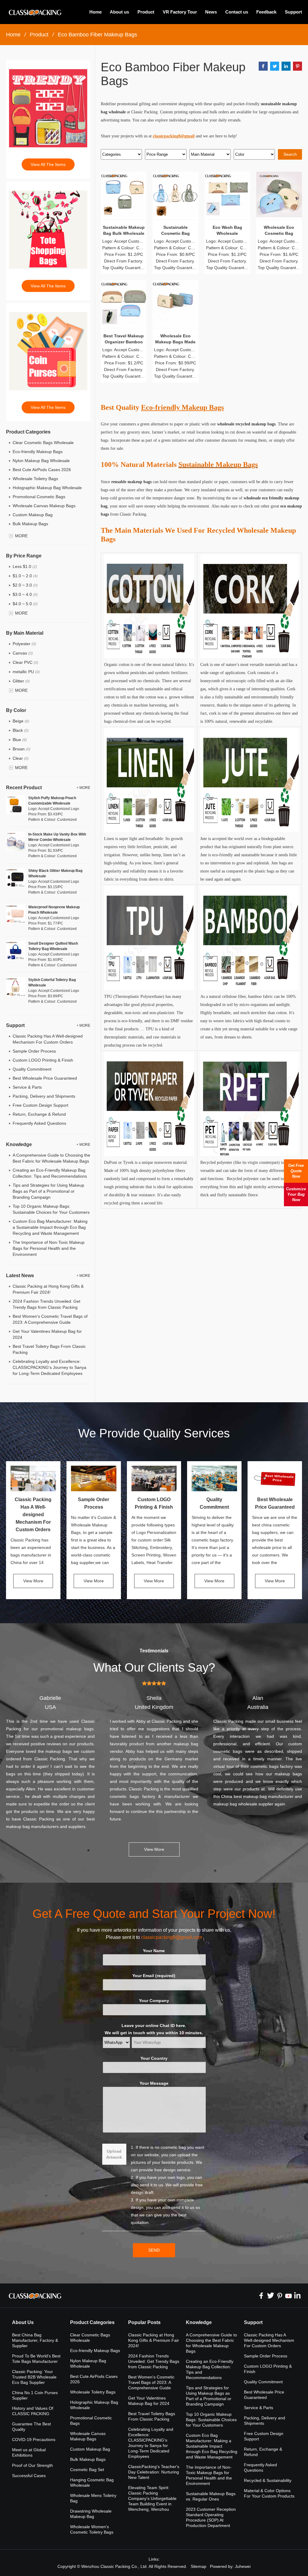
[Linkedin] (297, 2295)
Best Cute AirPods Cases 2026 (42, 470)
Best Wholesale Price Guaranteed (45, 1078)
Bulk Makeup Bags (30, 524)
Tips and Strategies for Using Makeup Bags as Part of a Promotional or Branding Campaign (48, 1191)
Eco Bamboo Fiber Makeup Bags (97, 35)
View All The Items (48, 164)
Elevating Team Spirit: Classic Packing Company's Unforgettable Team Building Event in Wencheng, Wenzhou (152, 2498)
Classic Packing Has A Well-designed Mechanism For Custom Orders (33, 1515)
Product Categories (92, 2322)
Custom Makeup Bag (33, 515)
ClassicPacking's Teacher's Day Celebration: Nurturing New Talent (154, 2472)
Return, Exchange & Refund (39, 1114)
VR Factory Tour (180, 12)
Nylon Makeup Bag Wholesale (41, 461)
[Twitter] (270, 2295)
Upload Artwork (114, 2154)
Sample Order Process (34, 1051)
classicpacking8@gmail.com (172, 1937)
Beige (21, 721)
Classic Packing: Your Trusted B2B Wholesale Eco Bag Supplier (34, 2377)
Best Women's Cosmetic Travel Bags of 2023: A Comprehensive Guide (151, 2382)
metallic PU (26, 672)
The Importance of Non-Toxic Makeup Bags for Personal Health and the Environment (49, 1248)
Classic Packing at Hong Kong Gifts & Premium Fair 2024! (154, 2340)
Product (146, 12)
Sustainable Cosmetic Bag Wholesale (176, 233)
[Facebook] (261, 2295)
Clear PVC (25, 662)
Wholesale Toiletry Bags (35, 479)
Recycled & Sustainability (268, 2480)
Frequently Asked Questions (39, 1123)
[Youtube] (288, 2295)
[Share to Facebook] (263, 66)
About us (119, 12)
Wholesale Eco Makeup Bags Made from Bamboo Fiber (175, 342)
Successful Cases (29, 2476)
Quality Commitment (32, 1069)
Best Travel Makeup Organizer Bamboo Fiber (124, 342)
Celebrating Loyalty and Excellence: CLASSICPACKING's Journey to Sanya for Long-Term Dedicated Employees (49, 1367)
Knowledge (199, 2322)
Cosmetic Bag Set (87, 2470)
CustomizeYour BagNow (296, 1194)
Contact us (237, 12)
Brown (22, 749)
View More (33, 1581)
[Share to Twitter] (275, 66)
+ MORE (83, 788)
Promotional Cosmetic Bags (39, 497)
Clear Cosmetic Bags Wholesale (43, 443)
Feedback (266, 12)
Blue (20, 740)
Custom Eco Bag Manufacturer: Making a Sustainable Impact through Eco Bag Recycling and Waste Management (50, 1227)
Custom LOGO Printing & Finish (43, 1060)
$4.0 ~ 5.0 (25, 604)
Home (95, 12)
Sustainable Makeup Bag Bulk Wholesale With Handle (124, 233)
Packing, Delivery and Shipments (44, 1096)
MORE (21, 536)
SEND (154, 2250)
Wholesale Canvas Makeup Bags (44, 506)
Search (290, 154)
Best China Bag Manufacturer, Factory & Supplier (35, 2340)
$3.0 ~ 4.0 (25, 594)
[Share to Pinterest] (297, 66)
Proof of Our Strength (32, 2465)
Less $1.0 (25, 566)
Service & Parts (27, 1087)
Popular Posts (144, 2322)
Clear (21, 758)
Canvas (23, 653)
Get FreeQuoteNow (296, 1171)
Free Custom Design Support (40, 1105)
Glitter (21, 681)
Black (21, 730)
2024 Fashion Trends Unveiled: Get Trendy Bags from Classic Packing (154, 2361)
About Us (23, 2322)
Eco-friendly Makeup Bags (38, 452)
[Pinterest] (279, 2295)
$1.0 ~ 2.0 (25, 576)
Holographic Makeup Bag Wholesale (47, 488)
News (211, 12)
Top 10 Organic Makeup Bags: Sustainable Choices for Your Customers (211, 2420)
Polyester (24, 644)
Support (293, 12)
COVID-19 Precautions (34, 2440)
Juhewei (243, 2566)
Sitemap (199, 2566)
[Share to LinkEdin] (286, 66)
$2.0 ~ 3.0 (25, 585)
